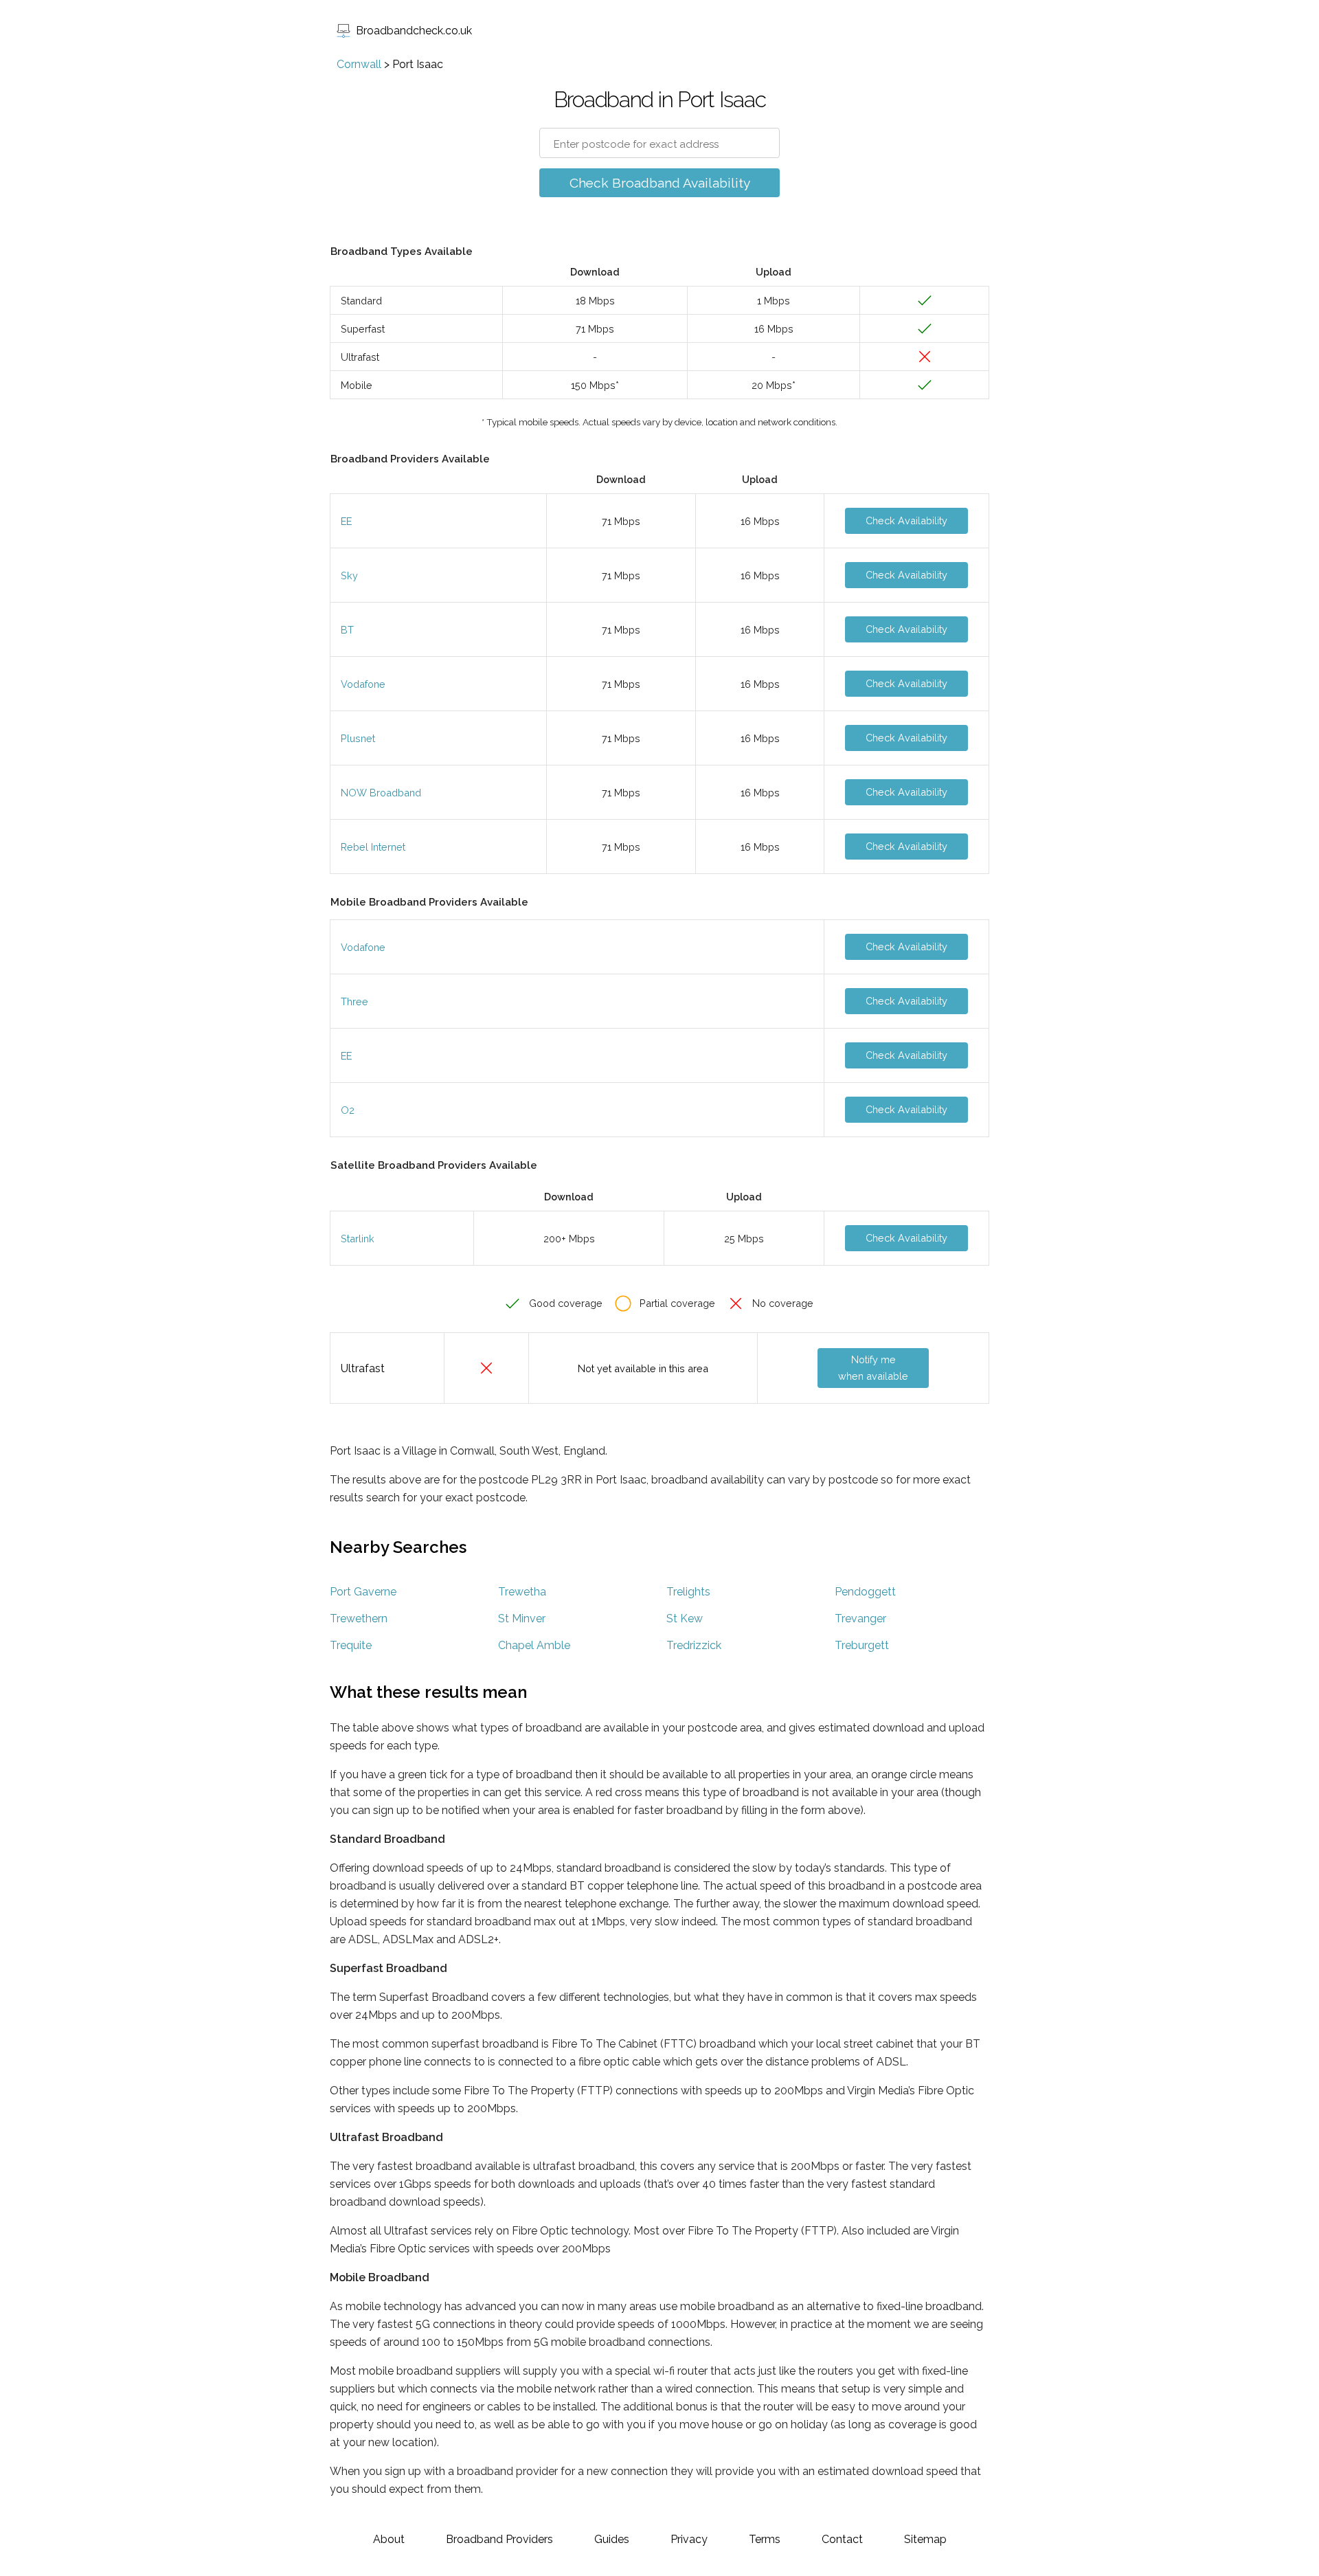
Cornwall (359, 64)
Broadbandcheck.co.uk (414, 31)
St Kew (685, 1619)
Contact (842, 2539)
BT (347, 630)
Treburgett (862, 1645)
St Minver (522, 1619)
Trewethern (359, 1619)
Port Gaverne (363, 1592)
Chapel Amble (534, 1645)
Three (354, 1001)
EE (346, 521)
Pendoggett (865, 1592)
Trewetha (522, 1592)
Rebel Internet (373, 847)
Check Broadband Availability (660, 183)
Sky (349, 575)
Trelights (688, 1592)
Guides (612, 2539)
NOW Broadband (381, 793)
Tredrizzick (694, 1645)
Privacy (689, 2539)
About (389, 2539)
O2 (348, 1110)
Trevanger (860, 1619)
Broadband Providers (499, 2539)
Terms (765, 2539)
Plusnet (358, 738)
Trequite (351, 1645)
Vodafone (363, 684)
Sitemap (925, 2539)
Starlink (358, 1239)
